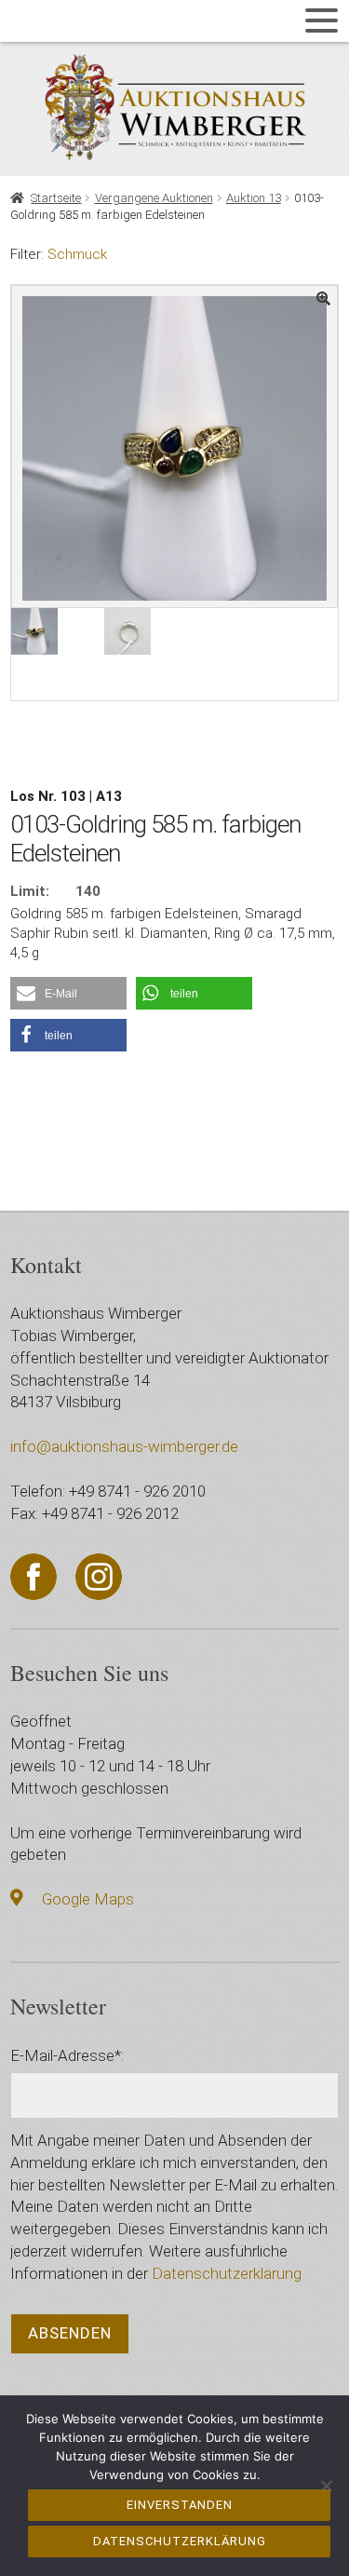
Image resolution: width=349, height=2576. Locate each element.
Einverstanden (180, 2505)
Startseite (56, 198)
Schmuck (77, 254)
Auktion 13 (254, 198)
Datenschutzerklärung (227, 2273)
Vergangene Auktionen (154, 198)
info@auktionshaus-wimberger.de (124, 1446)
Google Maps (88, 1899)
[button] (68, 993)
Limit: (30, 891)
